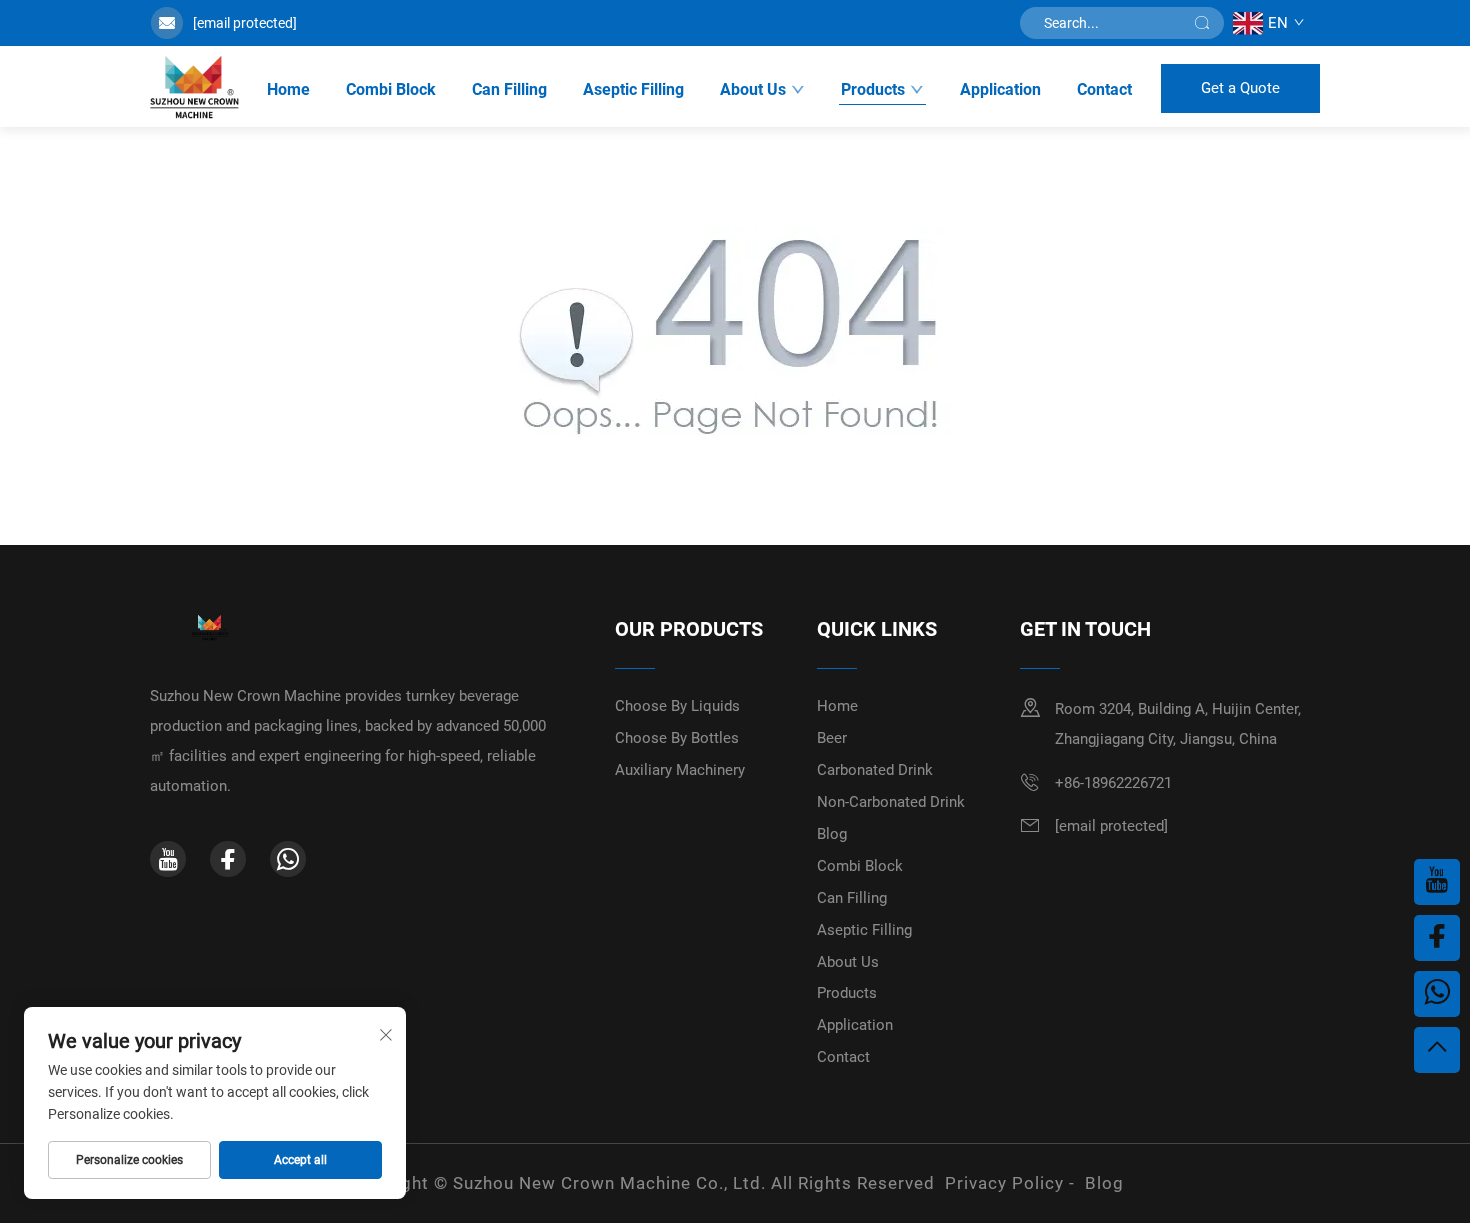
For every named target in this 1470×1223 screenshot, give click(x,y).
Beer (832, 738)
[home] (194, 88)
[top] (1437, 1050)
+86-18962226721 (1113, 783)
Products (873, 89)
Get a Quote (1240, 88)
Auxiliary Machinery (680, 770)
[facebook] (228, 859)
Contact (1104, 89)
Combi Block (391, 89)
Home (288, 89)
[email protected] (245, 23)
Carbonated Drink (875, 770)
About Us (753, 89)
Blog (832, 834)
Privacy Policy (1004, 1183)
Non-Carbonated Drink (891, 802)
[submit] (1202, 23)
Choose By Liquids (677, 706)
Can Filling (509, 89)
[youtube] (168, 859)
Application (1000, 89)
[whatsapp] (288, 859)
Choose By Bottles (677, 738)
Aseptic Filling (633, 89)
